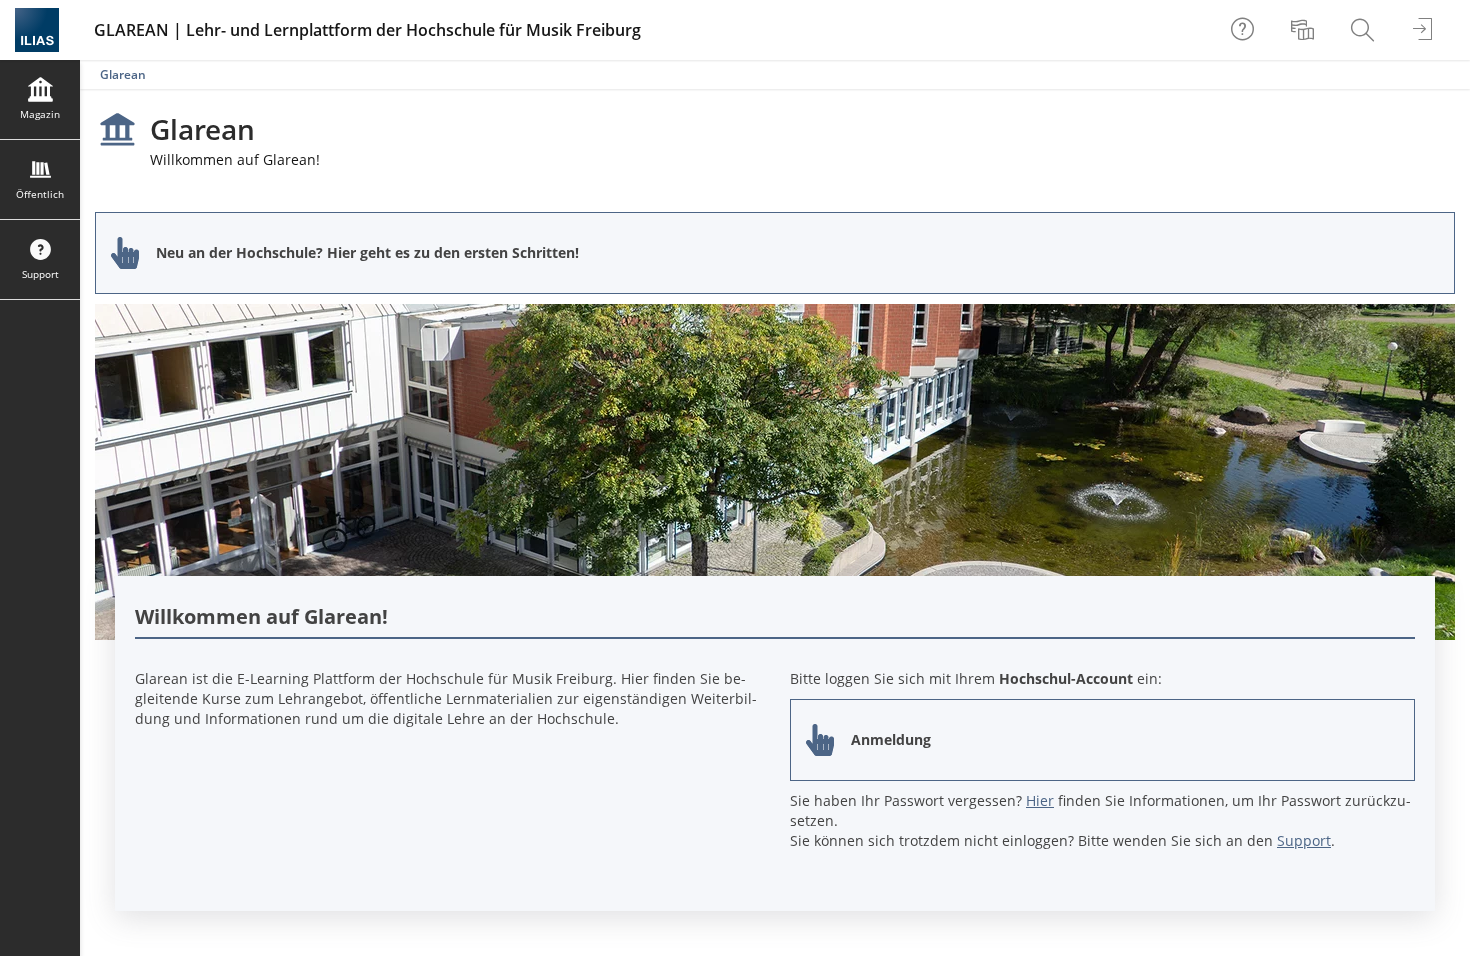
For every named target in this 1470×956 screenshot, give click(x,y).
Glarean (123, 74)
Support (1304, 840)
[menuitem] (1305, 30)
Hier (1040, 800)
